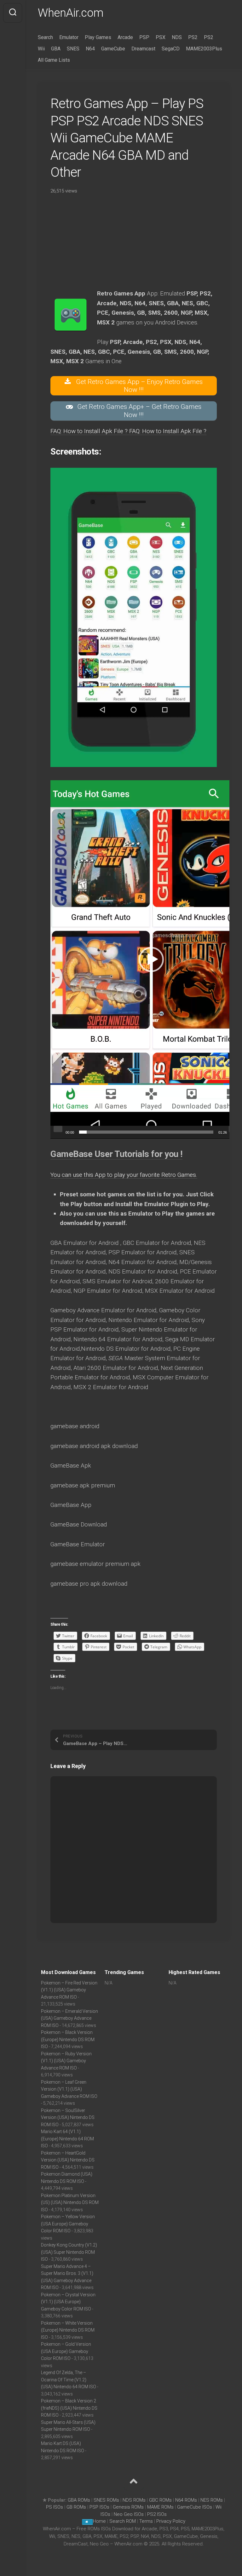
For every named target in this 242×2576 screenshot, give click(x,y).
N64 (90, 49)
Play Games (98, 37)
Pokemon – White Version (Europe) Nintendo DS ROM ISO (68, 2330)
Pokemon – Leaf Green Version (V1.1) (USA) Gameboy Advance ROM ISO (69, 2089)
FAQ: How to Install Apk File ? (90, 431)
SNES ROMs (106, 2500)
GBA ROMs (79, 2500)
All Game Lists (54, 60)
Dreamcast (143, 49)
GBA (56, 49)
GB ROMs (76, 2507)
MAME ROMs (160, 2507)
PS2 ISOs (157, 2514)
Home (99, 2521)
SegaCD (171, 49)
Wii (41, 49)
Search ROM (123, 2521)
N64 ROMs (186, 2500)
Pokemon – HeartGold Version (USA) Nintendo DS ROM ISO (68, 2160)
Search (45, 37)
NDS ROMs (134, 2500)
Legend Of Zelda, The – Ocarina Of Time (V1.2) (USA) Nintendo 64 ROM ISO (69, 2380)
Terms (147, 2521)
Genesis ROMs (128, 2507)
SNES (73, 49)
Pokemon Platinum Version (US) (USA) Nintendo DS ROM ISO (70, 2203)
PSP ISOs (99, 2507)
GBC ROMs (160, 2500)
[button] (151, 959)
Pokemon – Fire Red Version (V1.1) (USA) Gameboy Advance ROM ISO (69, 1990)
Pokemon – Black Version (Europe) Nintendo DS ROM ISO (68, 2039)
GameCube (113, 49)
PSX (161, 37)
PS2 (193, 37)
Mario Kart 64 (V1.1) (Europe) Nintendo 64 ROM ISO (67, 2139)
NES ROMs (212, 2500)
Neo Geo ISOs (129, 2514)
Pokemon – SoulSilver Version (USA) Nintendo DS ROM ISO (68, 2118)
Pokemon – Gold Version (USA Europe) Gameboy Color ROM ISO (66, 2351)
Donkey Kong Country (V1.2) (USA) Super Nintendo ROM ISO (69, 2252)
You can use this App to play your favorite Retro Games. (124, 1175)
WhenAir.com (71, 13)
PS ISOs (55, 2507)
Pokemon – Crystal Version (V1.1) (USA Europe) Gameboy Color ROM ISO (68, 2302)
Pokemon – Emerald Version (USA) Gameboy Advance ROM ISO (69, 2018)
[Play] (58, 1129)
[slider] (146, 1132)
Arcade (125, 37)
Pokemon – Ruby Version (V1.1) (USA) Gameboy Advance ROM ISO (66, 2061)
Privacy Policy (171, 2521)
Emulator (69, 37)
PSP (144, 37)
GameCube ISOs (195, 2507)
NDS (177, 37)
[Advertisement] (134, 245)
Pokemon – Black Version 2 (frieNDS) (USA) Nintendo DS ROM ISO (69, 2408)
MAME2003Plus (204, 49)
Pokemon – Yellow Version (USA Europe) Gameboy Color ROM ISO (68, 2224)
